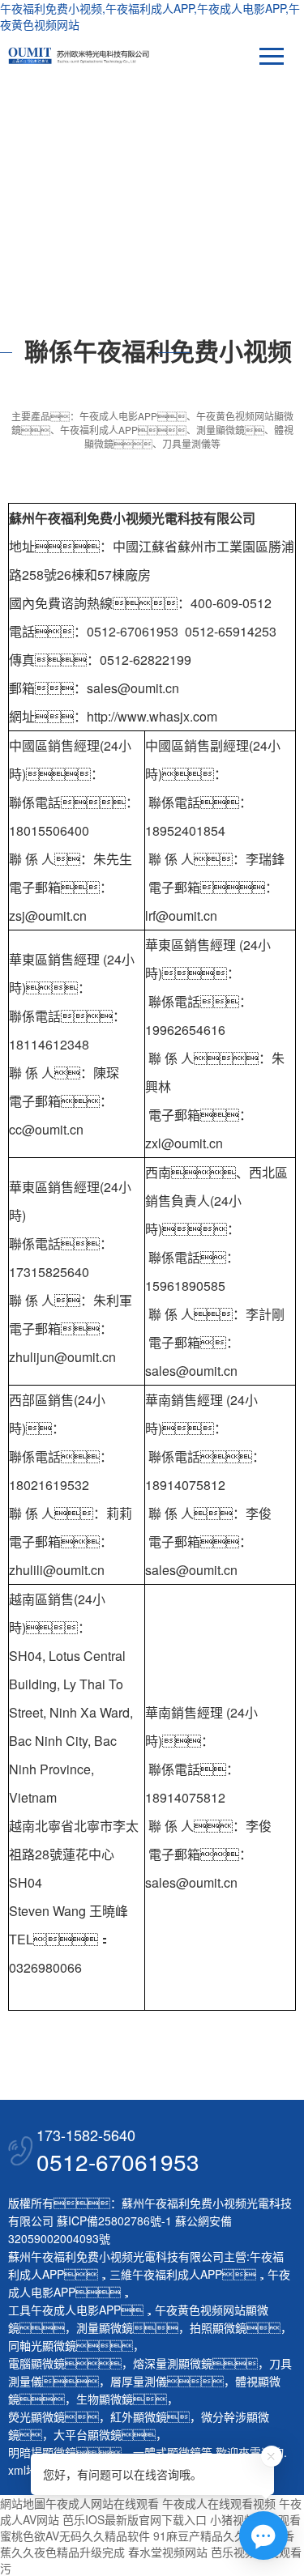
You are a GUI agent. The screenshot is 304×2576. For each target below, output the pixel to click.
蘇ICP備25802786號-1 (114, 2220)
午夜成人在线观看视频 (219, 2503)
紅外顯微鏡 (139, 2416)
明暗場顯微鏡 (42, 2452)
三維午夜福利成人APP (166, 2274)
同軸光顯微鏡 (42, 2345)
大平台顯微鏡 (88, 2434)
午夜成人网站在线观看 (102, 2503)
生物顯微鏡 (105, 2399)
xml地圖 (28, 2470)
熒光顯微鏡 (36, 2416)
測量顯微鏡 (105, 2327)
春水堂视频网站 (168, 2552)
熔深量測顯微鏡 (173, 2363)
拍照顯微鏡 (218, 2327)
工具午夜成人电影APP (64, 2310)
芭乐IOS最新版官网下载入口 (135, 2519)
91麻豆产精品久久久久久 (216, 2536)
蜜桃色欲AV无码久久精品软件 (75, 2536)
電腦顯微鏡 (36, 2363)
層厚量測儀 (139, 2381)
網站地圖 (23, 2503)
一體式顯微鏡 (167, 2452)
